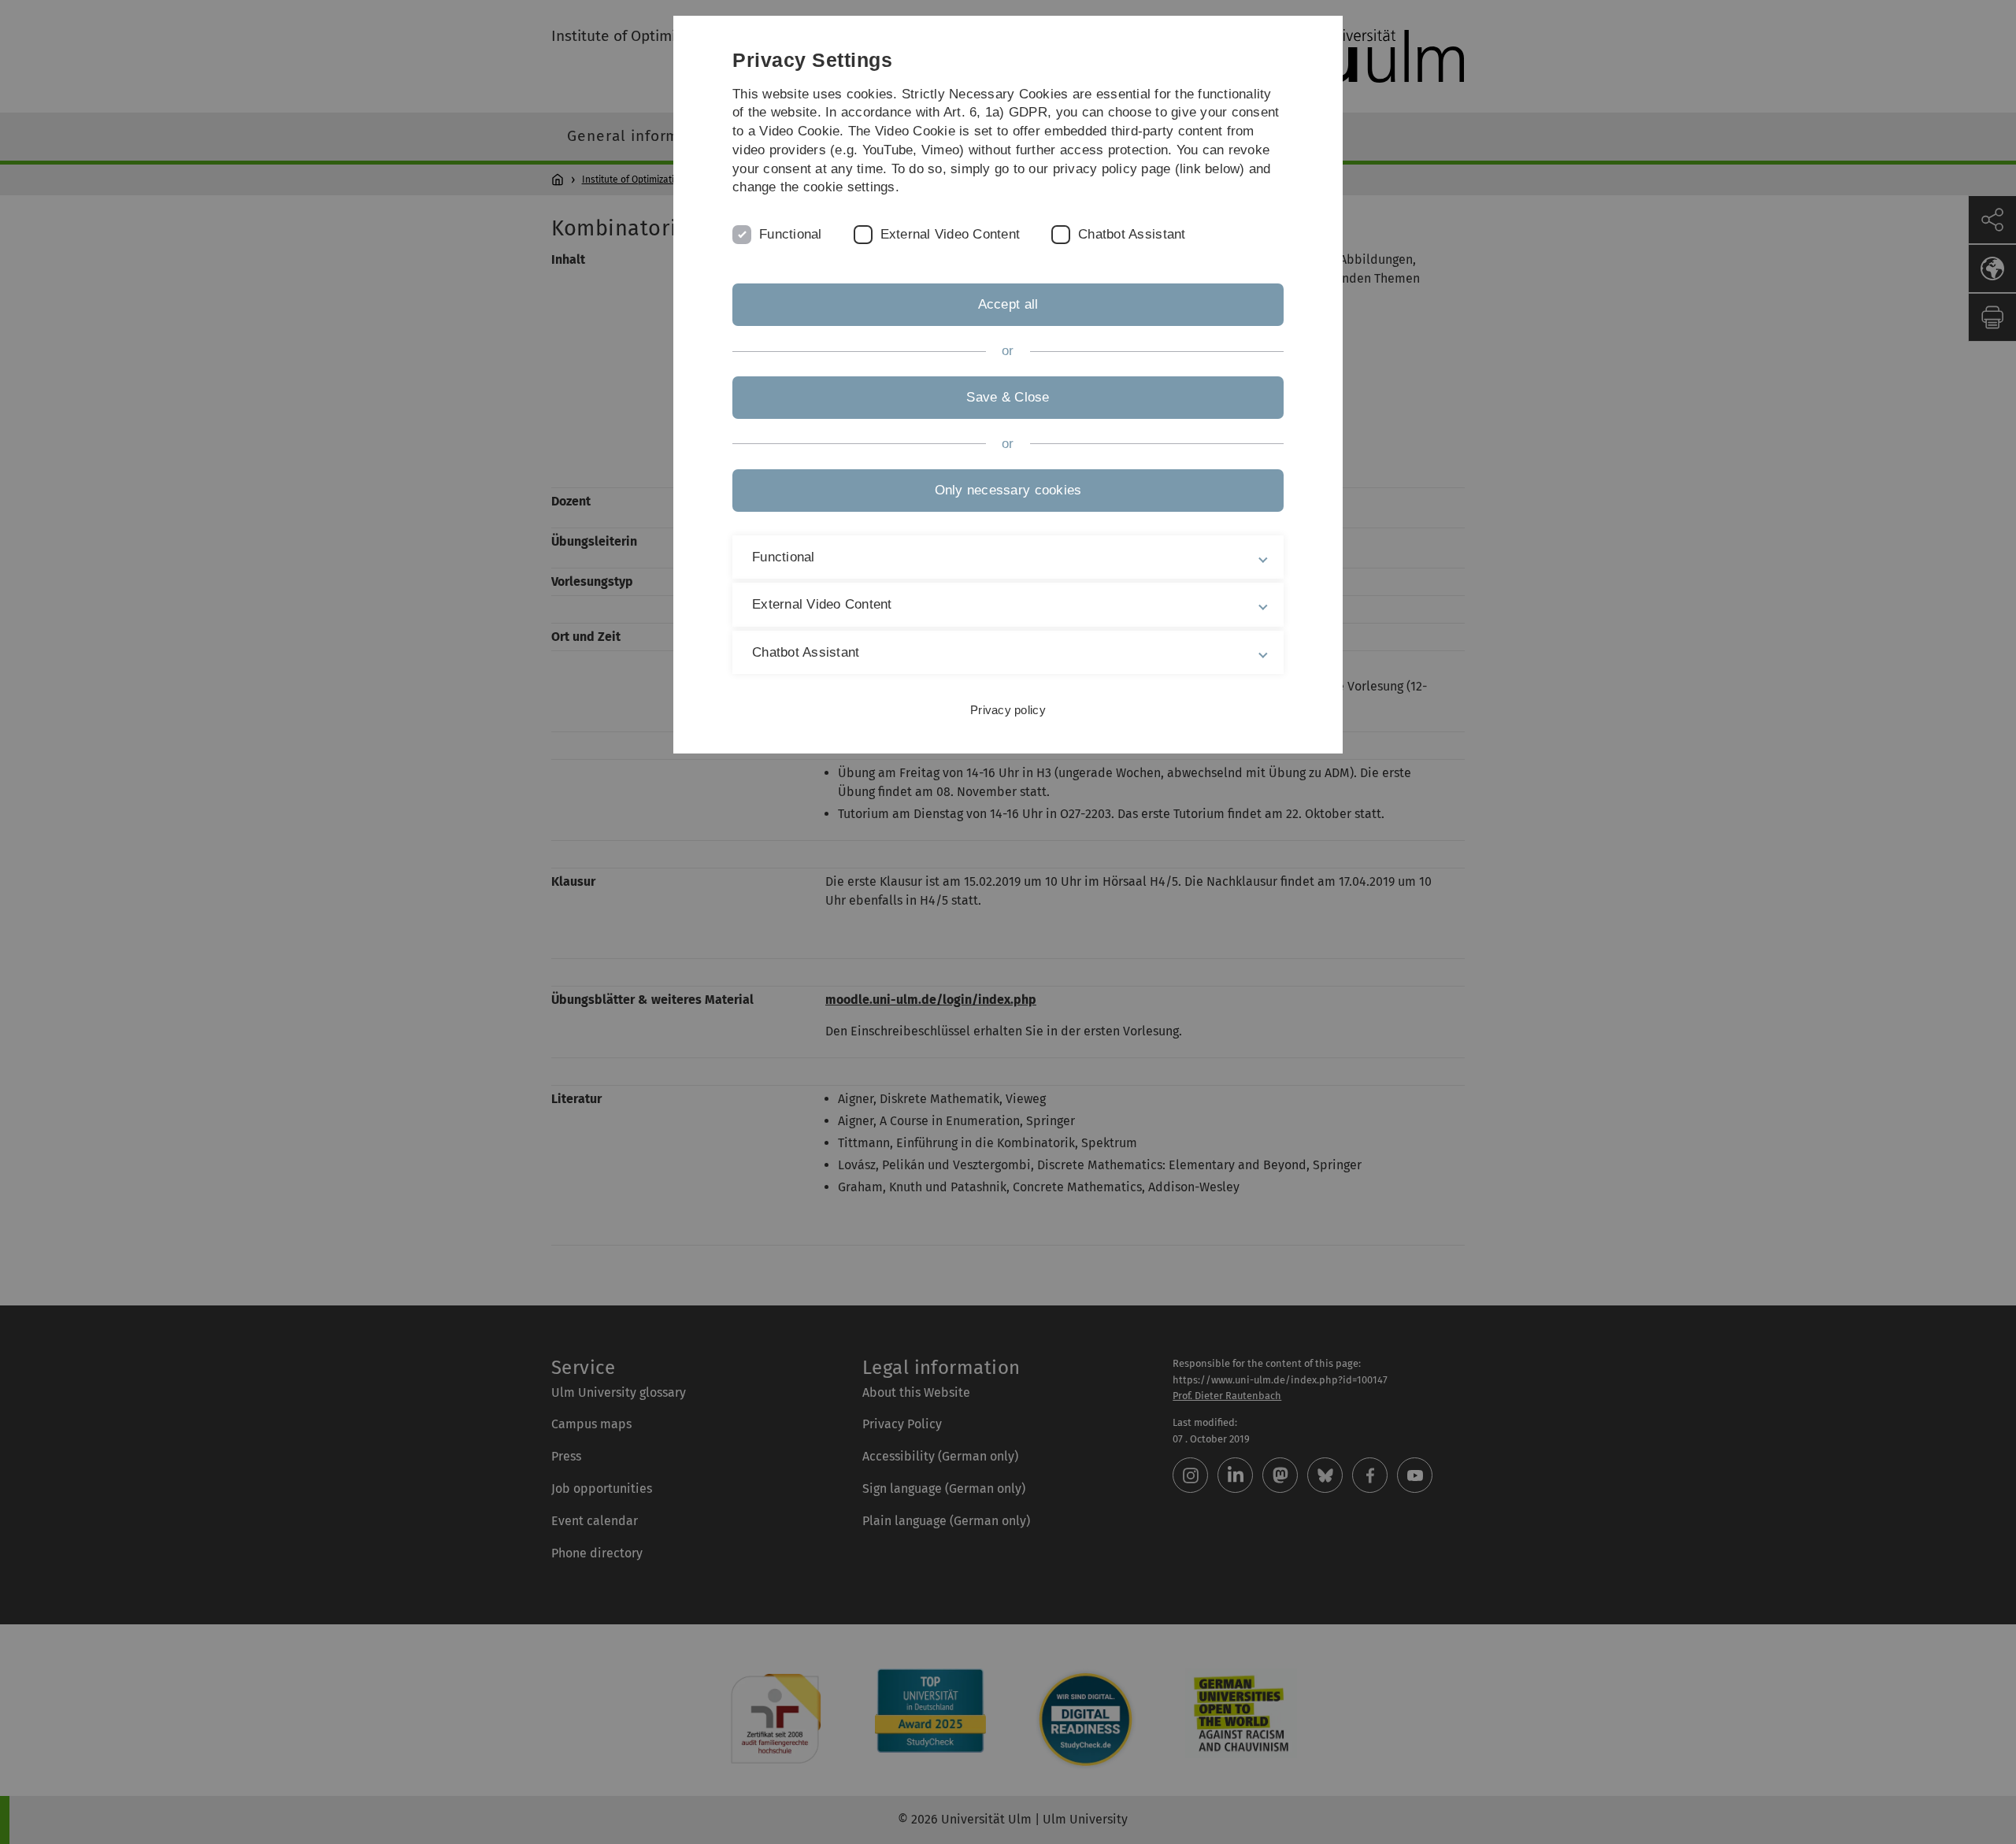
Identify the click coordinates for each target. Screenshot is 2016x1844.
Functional (791, 234)
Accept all (1008, 304)
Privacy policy (1008, 710)
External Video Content (951, 234)
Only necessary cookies (1008, 490)
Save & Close (1008, 397)
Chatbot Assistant (1132, 234)
